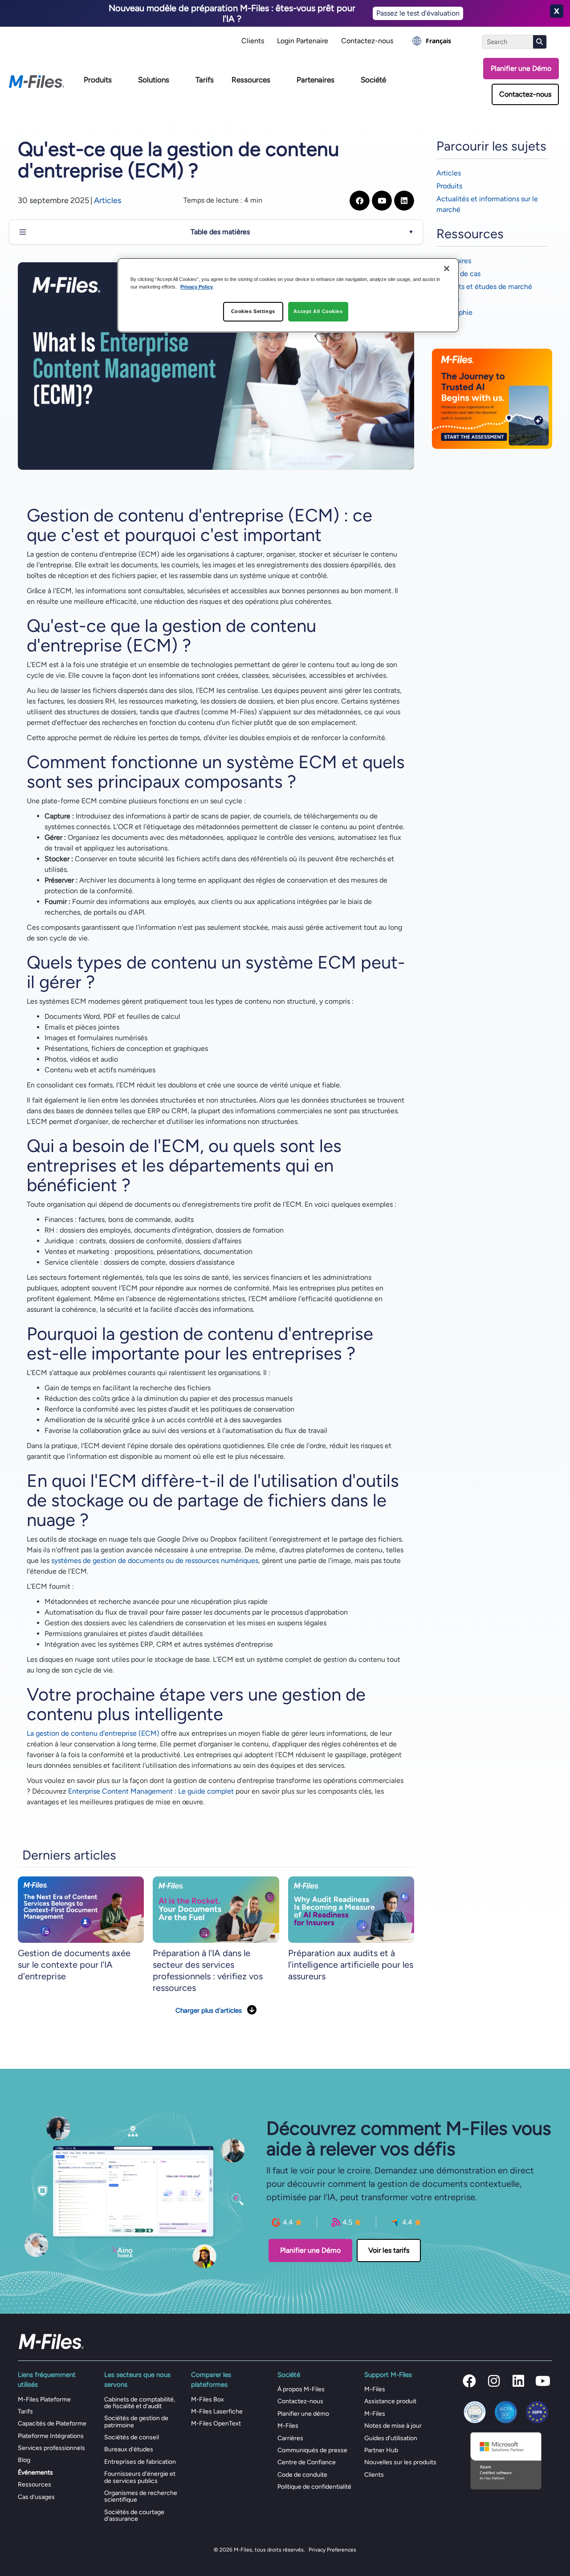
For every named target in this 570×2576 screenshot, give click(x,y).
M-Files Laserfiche (217, 2411)
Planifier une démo (303, 2414)
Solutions (154, 80)
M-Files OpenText (216, 2423)
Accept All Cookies (318, 311)
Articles (108, 200)
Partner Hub (381, 2450)
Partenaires (316, 80)
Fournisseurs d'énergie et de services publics (140, 2477)
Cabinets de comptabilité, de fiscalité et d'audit (140, 2403)
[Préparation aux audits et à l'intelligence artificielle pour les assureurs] (351, 1909)
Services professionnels (51, 2448)
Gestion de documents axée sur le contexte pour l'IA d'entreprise (74, 1965)
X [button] (557, 11)
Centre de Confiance (307, 2462)
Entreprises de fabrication (140, 2462)
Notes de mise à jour (393, 2426)
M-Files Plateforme (44, 2399)
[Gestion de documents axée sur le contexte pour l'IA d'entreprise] (81, 1909)
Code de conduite (302, 2475)
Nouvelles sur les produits (400, 2462)
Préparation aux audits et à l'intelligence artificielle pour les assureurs (351, 1965)
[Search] (540, 42)
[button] (469, 2381)
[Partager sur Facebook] (360, 201)
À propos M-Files (301, 2389)
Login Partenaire (303, 41)
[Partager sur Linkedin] (404, 201)
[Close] (447, 269)
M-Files (288, 2426)
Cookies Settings (253, 311)
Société (373, 80)
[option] (432, 41)
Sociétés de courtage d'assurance (134, 2515)
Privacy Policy (197, 287)
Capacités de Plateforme (52, 2423)
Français (438, 41)
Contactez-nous (367, 41)
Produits (98, 80)
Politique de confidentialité (314, 2487)
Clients (253, 41)
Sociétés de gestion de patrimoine (136, 2421)
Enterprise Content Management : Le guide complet (151, 1791)
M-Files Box (208, 2399)
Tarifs (205, 80)
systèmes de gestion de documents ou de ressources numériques (155, 1561)
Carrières (290, 2438)
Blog (24, 2460)
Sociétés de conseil (132, 2437)
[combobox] (432, 41)
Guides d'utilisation (391, 2438)
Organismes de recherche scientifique (141, 2496)
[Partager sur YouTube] (382, 201)
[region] (288, 295)
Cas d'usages (36, 2497)
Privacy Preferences (332, 2550)
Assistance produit (390, 2401)
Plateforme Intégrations (51, 2436)
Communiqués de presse (312, 2450)
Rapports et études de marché (484, 287)
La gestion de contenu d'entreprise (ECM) (93, 1733)
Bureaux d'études (129, 2449)
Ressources (251, 80)
